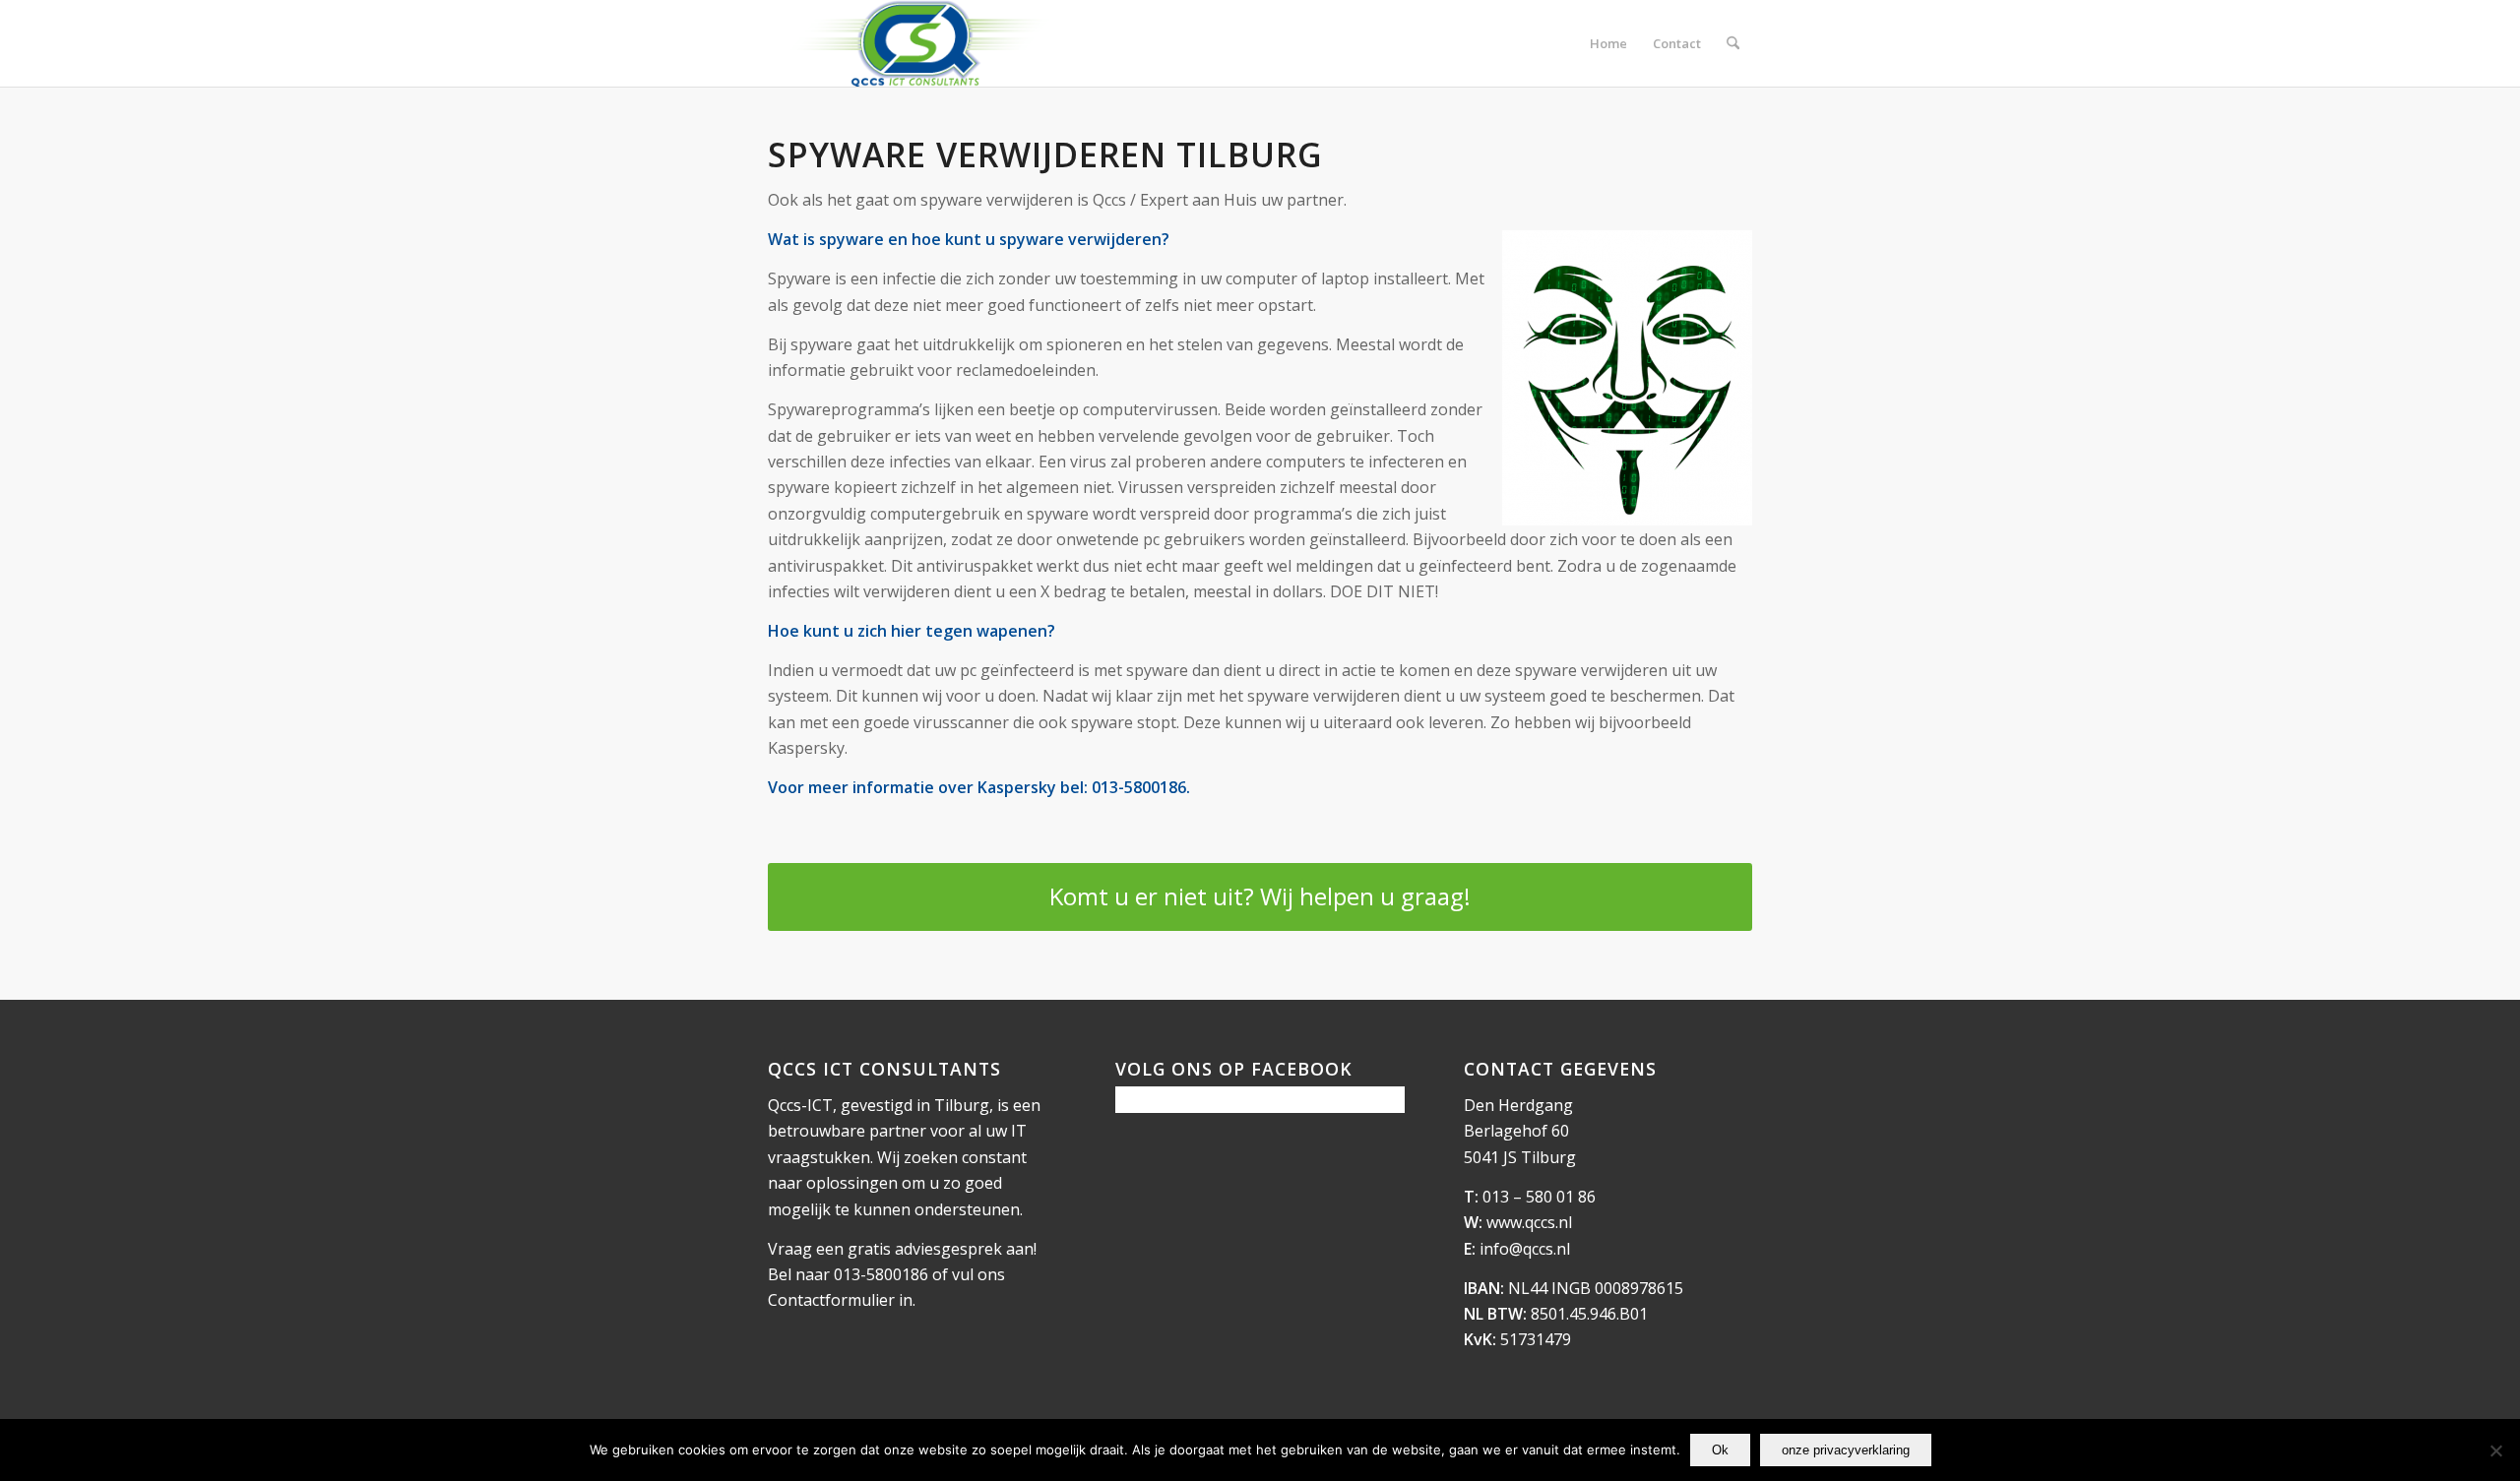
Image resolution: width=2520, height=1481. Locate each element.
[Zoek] (1733, 43)
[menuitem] (1608, 43)
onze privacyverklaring (1846, 1450)
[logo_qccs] (918, 43)
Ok (1720, 1450)
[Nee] (2495, 1450)
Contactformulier (831, 1300)
